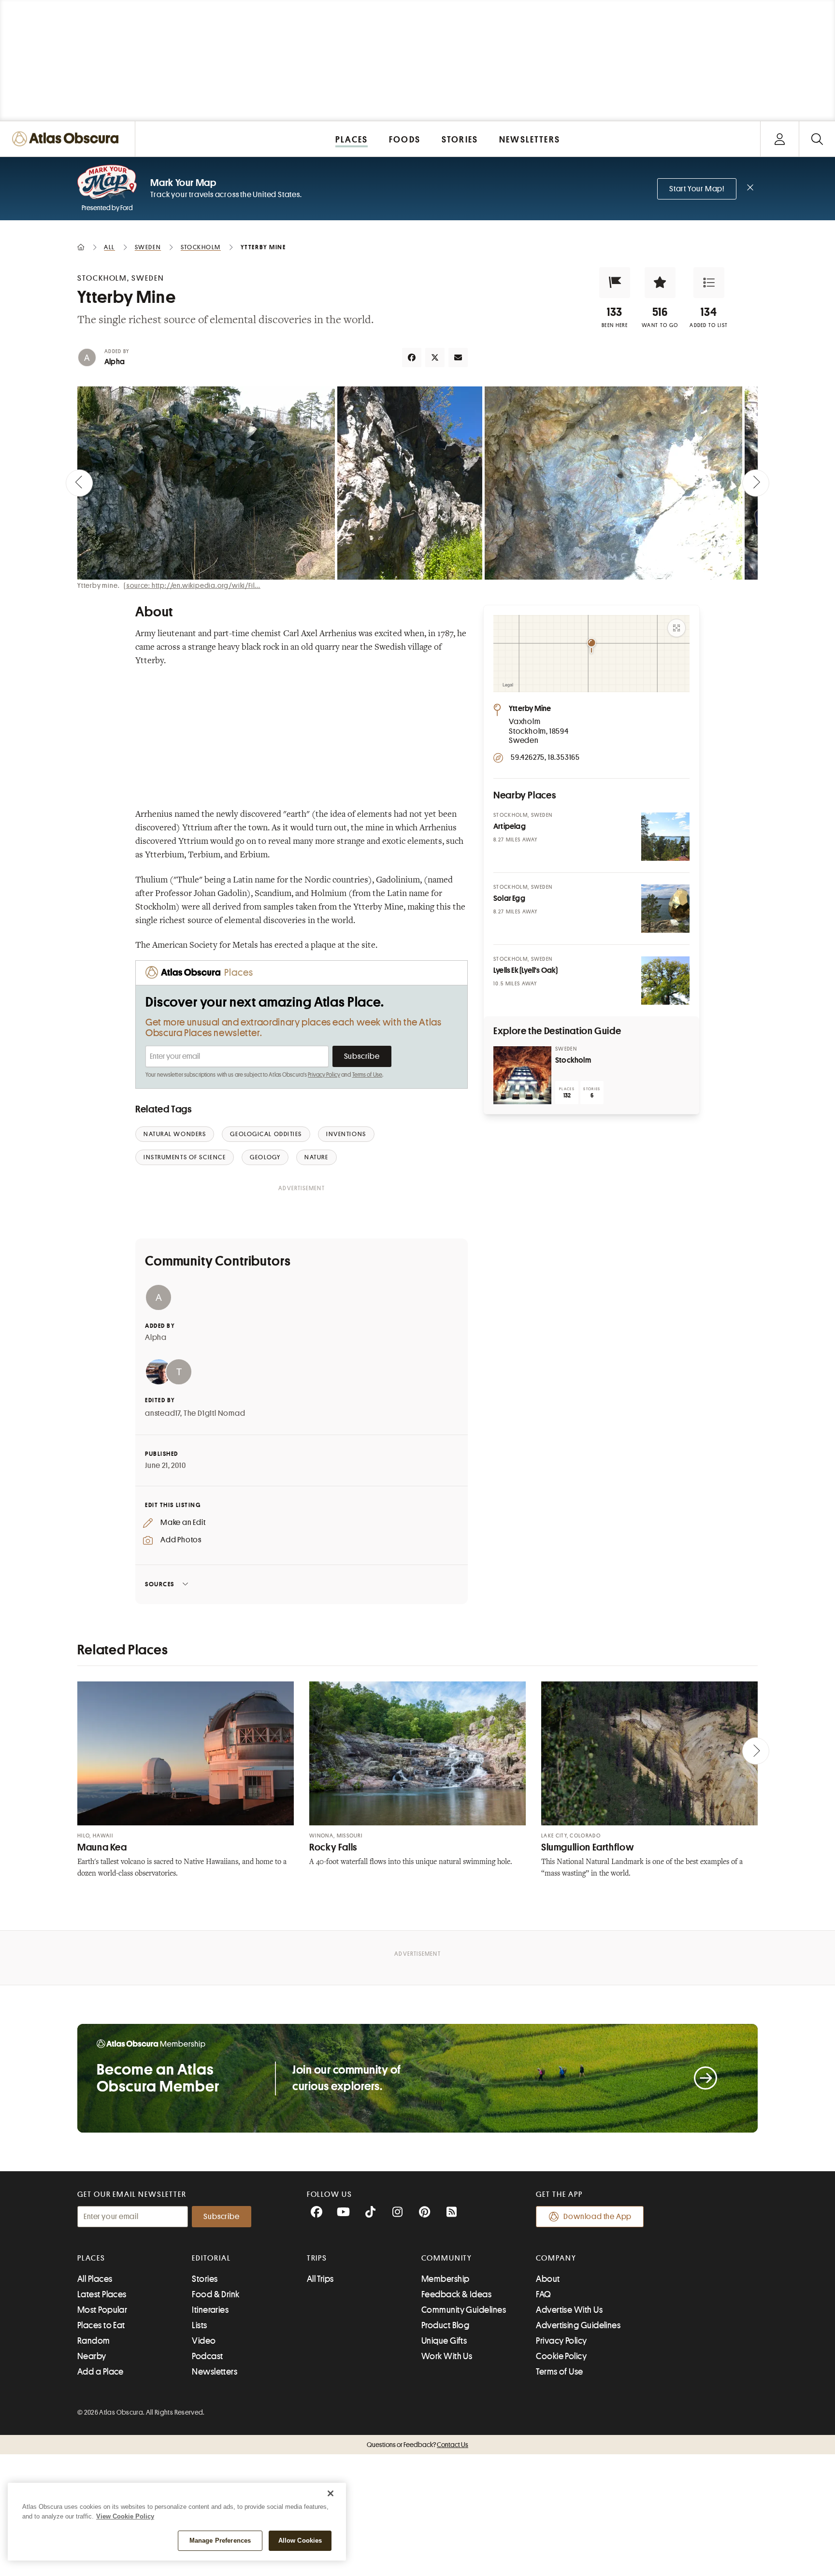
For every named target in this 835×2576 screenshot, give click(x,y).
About (548, 2279)
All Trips (320, 2279)
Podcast (207, 2356)
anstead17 (163, 1413)
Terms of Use (367, 1075)
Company (556, 2258)
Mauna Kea (102, 1847)
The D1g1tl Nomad (215, 1413)
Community (447, 2258)
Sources (160, 1584)
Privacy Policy (324, 1075)
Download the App (597, 2217)
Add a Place (101, 2372)
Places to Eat (101, 2325)
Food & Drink (216, 2294)
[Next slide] (756, 483)
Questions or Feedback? (417, 2445)
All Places (95, 2279)
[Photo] (665, 837)
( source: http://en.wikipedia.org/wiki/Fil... (192, 585)
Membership (446, 2279)
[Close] (331, 2493)
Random (94, 2341)
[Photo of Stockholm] (522, 1075)
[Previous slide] (79, 483)
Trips (317, 2258)
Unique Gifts (444, 2341)
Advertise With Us (569, 2310)
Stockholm (573, 1060)
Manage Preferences (220, 2540)
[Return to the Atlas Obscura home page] (68, 139)
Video (204, 2341)
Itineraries (210, 2310)
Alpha (115, 362)
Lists (199, 2325)
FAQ (543, 2294)
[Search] (817, 139)
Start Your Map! (697, 189)
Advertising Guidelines (578, 2325)
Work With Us (447, 2356)
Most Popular (102, 2310)
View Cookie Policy (125, 2516)
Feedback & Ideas (456, 2294)
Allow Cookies (300, 2540)
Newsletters (215, 2372)
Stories (205, 2279)
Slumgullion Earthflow (588, 1847)
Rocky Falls (333, 1847)
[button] (615, 283)
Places (91, 2258)
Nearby (92, 2356)
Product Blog (445, 2325)
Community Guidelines (464, 2310)
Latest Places (102, 2294)
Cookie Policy (561, 2356)
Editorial (211, 2258)
